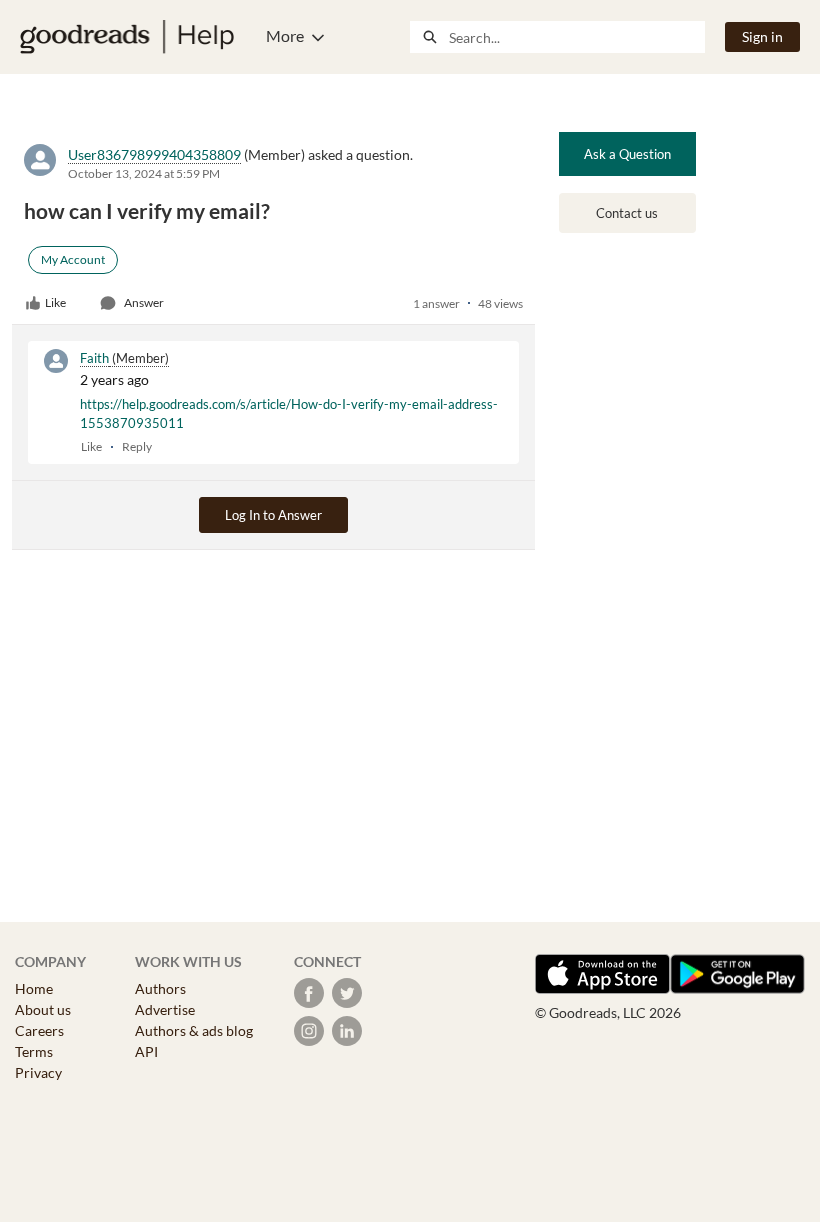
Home (34, 988)
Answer (144, 302)
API (146, 1051)
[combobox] (576, 37)
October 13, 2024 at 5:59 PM (144, 173)
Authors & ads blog (194, 1030)
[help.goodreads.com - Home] (127, 37)
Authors (160, 988)
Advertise (165, 1009)
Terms (34, 1051)
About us (43, 1009)
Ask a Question (627, 154)
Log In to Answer (273, 515)
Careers (39, 1030)
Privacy (38, 1072)
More (285, 35)
